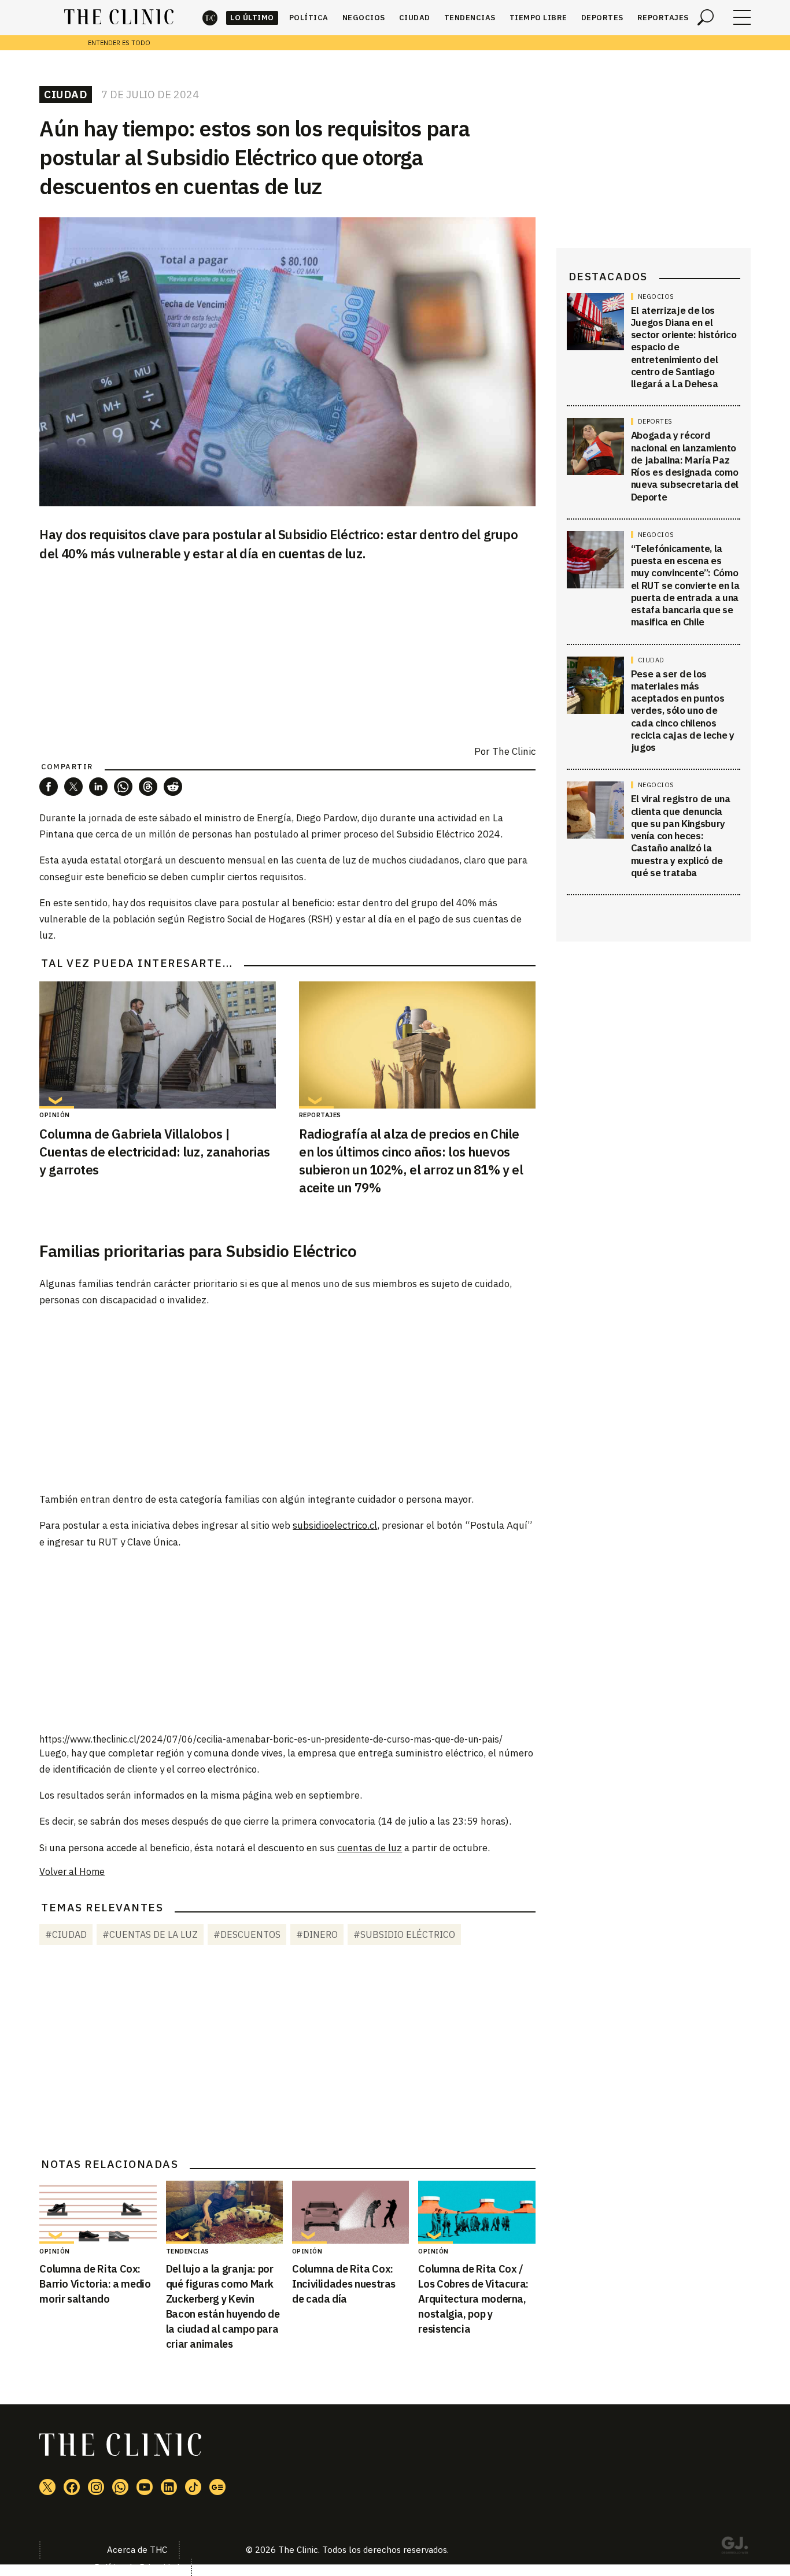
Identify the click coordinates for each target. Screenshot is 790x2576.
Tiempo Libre (538, 18)
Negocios (364, 18)
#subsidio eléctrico (404, 1934)
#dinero (317, 1934)
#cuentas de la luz (150, 1934)
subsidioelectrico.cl (335, 1525)
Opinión (55, 1115)
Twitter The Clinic (47, 2487)
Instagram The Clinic (96, 2487)
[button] (49, 787)
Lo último (252, 18)
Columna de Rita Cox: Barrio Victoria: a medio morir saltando (95, 2284)
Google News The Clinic (217, 2487)
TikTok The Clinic (193, 2487)
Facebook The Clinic (72, 2487)
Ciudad (415, 18)
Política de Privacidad (137, 2567)
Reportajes (663, 18)
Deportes (602, 18)
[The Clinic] (119, 17)
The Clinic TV (145, 2487)
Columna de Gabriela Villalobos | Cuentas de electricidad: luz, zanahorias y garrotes (154, 1152)
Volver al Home (72, 1871)
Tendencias (470, 18)
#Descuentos (247, 1934)
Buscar (706, 17)
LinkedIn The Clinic (169, 2487)
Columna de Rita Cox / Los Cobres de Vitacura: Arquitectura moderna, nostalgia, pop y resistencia (473, 2299)
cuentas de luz (370, 1848)
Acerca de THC (137, 2550)
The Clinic (210, 18)
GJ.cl (734, 2547)
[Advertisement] (287, 1399)
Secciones (742, 17)
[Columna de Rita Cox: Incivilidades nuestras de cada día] (350, 2212)
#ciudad (66, 1934)
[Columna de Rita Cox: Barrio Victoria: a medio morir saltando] (98, 2212)
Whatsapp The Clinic (120, 2487)
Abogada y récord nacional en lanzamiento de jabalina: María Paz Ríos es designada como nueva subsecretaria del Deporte (685, 466)
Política (309, 18)
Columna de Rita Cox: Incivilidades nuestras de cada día (344, 2284)
